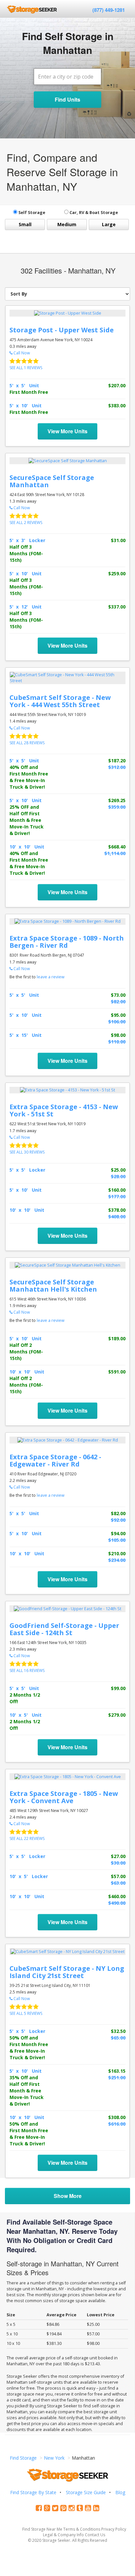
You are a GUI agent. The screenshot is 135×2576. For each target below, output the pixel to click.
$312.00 (117, 767)
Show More (68, 2196)
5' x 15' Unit (26, 1035)
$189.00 (117, 1338)
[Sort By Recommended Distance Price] (67, 294)
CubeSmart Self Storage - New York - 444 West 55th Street (60, 701)
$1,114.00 (115, 853)
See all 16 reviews (27, 1670)
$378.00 (117, 1210)
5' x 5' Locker (27, 1170)
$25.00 (118, 1170)
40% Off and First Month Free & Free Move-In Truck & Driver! (29, 777)
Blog (120, 2492)
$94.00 (118, 1533)
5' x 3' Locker (27, 540)
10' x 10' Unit (27, 847)
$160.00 (117, 1190)
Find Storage (23, 2458)
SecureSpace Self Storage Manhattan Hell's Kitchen (53, 1286)
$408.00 (117, 1216)
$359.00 (117, 807)
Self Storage (31, 213)
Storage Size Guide (86, 2492)
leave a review (51, 977)
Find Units (67, 99)
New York (54, 2458)
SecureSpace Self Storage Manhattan (52, 481)
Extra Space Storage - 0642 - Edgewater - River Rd (55, 1460)
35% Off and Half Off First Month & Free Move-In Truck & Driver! (27, 2091)
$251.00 (117, 2077)
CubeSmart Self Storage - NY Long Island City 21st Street (67, 1972)
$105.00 (117, 1540)
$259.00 (117, 573)
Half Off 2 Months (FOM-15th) (26, 1352)
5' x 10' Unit (26, 405)
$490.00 (117, 1903)
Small (25, 224)
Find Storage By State (33, 2492)
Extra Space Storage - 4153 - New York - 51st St (64, 1110)
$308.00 (117, 2117)
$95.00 (118, 1015)
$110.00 (117, 1042)
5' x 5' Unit (24, 385)
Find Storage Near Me (42, 2529)
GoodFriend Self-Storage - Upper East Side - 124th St (64, 1629)
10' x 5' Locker (29, 1876)
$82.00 (118, 1002)
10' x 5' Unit (26, 1715)
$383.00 (117, 405)
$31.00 (118, 540)
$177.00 (117, 1196)
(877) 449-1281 (109, 10)
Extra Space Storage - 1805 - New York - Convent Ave (64, 1797)
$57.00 (118, 1876)
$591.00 (117, 1372)
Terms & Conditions (82, 2529)
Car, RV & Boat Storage (93, 213)
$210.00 (117, 1553)
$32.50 (118, 2031)
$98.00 (118, 1035)
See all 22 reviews (27, 1838)
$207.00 (117, 385)
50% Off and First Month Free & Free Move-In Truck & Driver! (29, 2048)
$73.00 (118, 995)
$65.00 (118, 2038)
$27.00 (118, 1856)
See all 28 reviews (27, 743)
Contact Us (95, 2535)
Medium (67, 224)
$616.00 (117, 2124)
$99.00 (118, 1688)
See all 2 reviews (26, 523)
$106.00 (117, 1022)
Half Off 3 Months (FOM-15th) (26, 553)
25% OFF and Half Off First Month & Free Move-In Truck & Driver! (27, 820)
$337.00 (117, 607)
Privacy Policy (114, 2529)
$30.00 (118, 1863)
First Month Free (29, 392)
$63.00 (118, 1883)
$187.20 (117, 761)
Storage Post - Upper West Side (62, 330)
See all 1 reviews (26, 368)
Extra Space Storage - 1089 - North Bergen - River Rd (67, 942)
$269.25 (117, 800)
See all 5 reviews (26, 2013)
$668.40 (117, 847)
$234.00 (117, 1560)
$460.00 (117, 1896)
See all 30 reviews (27, 1152)
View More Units (67, 431)
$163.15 (117, 2071)
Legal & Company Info (63, 2535)
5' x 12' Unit (26, 607)
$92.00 (118, 1520)
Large (109, 224)
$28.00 (118, 1176)
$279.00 (117, 1715)
